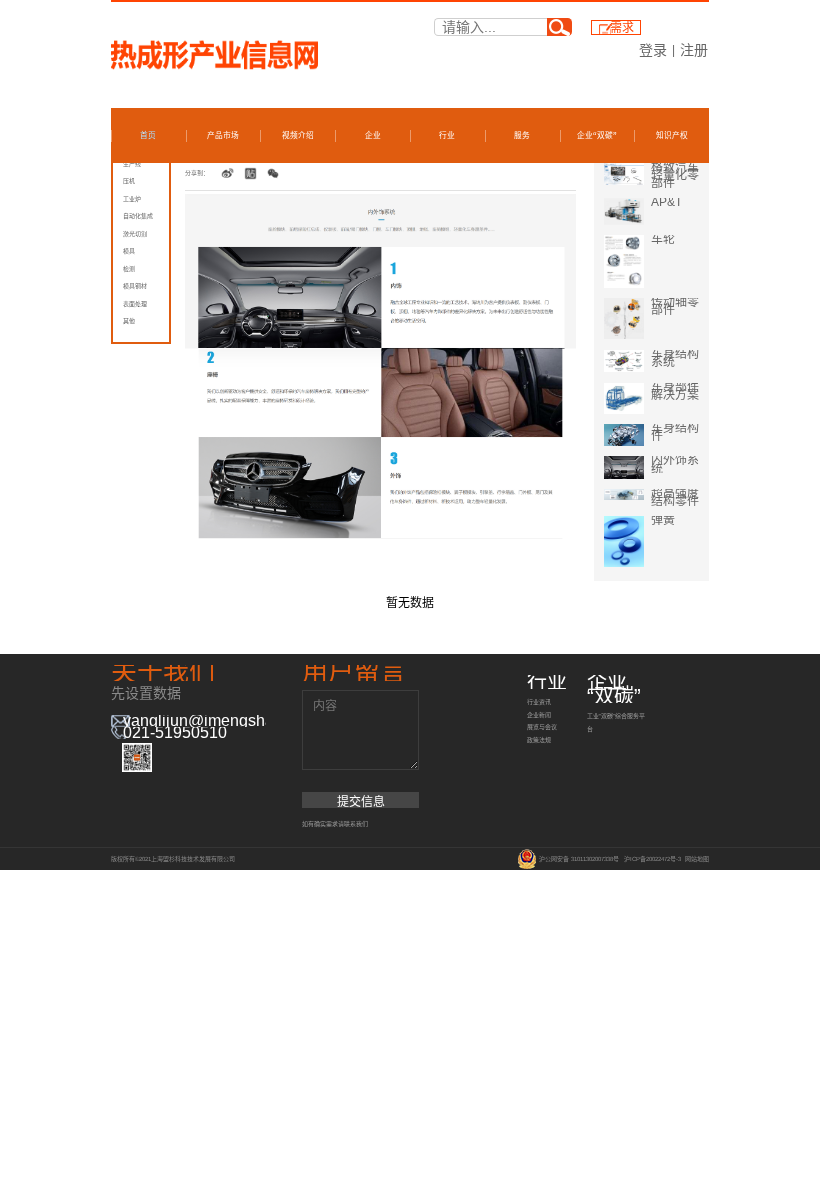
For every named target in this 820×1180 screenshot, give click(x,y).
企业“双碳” (597, 135)
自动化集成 (138, 216)
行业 (447, 135)
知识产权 (672, 135)
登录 (653, 50)
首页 (148, 135)
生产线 (132, 164)
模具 (129, 251)
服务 (522, 135)
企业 (373, 135)
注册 (694, 50)
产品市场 (223, 135)
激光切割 (135, 234)
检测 (129, 269)
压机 (129, 181)
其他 (129, 321)
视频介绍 (298, 135)
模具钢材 (135, 286)
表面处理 (135, 304)
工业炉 (132, 199)
